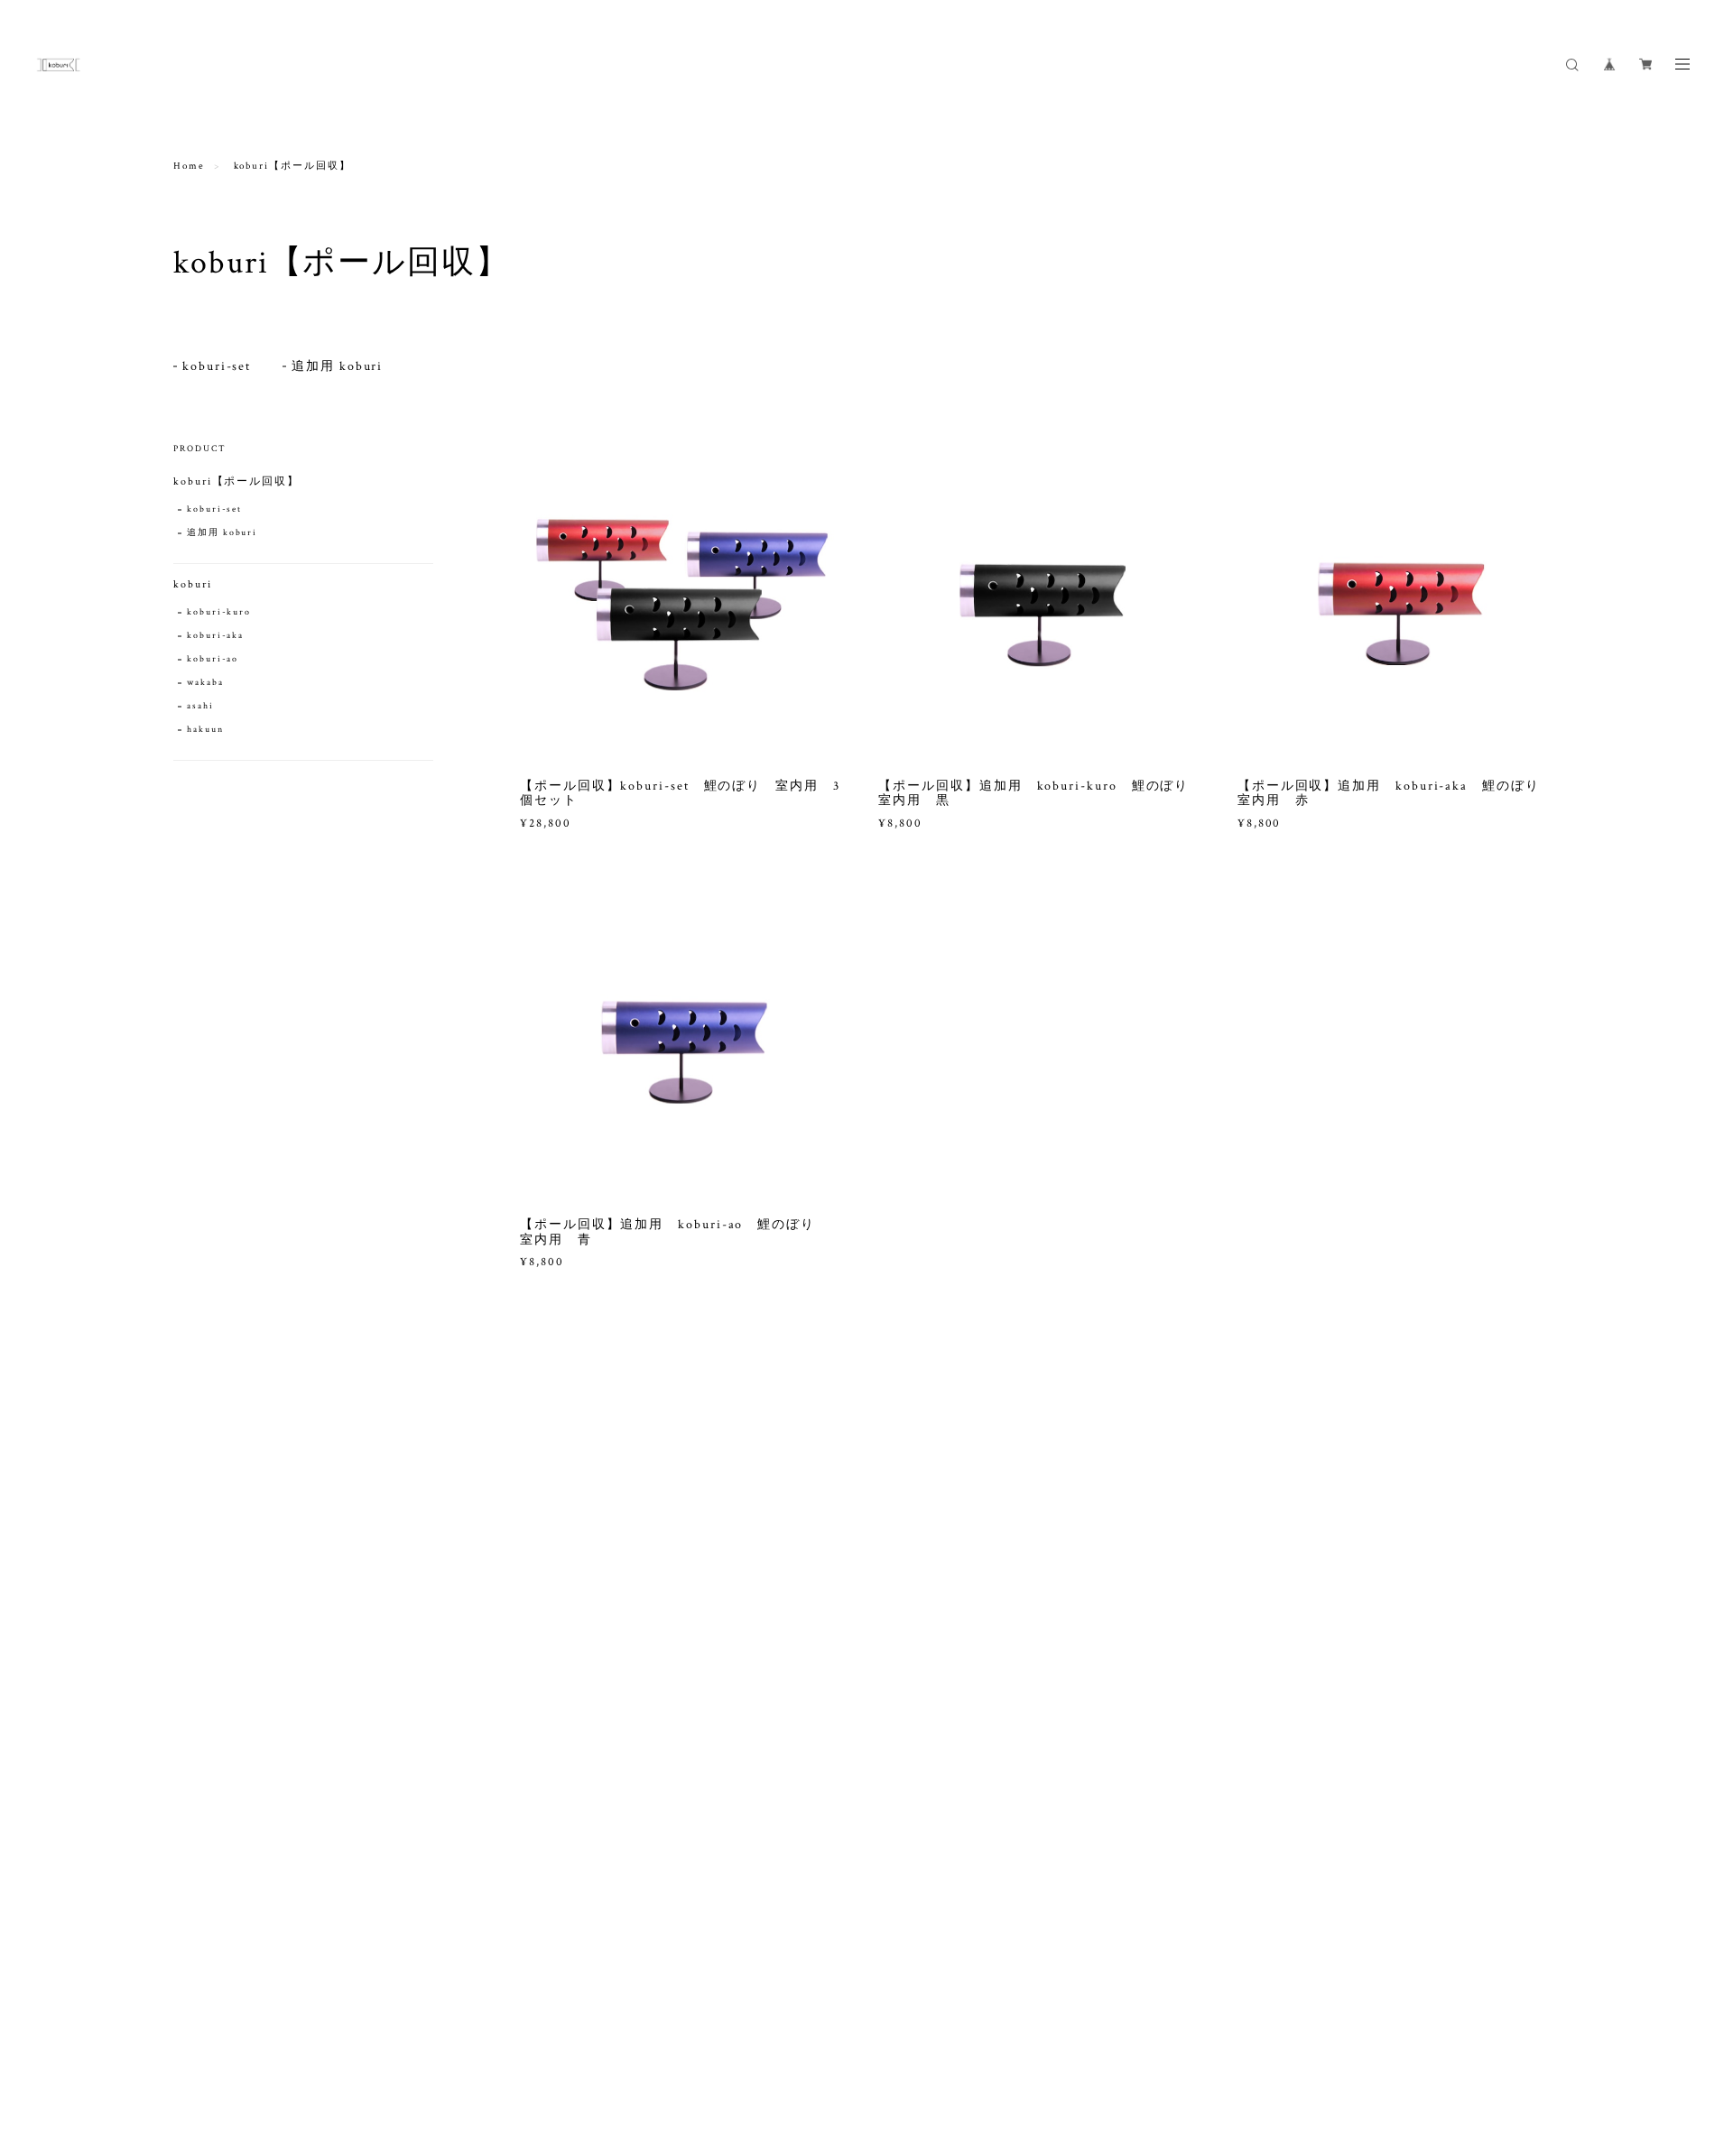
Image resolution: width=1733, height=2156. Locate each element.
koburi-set (217, 366)
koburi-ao (213, 659)
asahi (200, 706)
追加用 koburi (337, 366)
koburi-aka (215, 636)
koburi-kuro (219, 612)
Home (189, 166)
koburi (193, 584)
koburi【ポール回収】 (236, 481)
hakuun (205, 730)
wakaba (205, 683)
